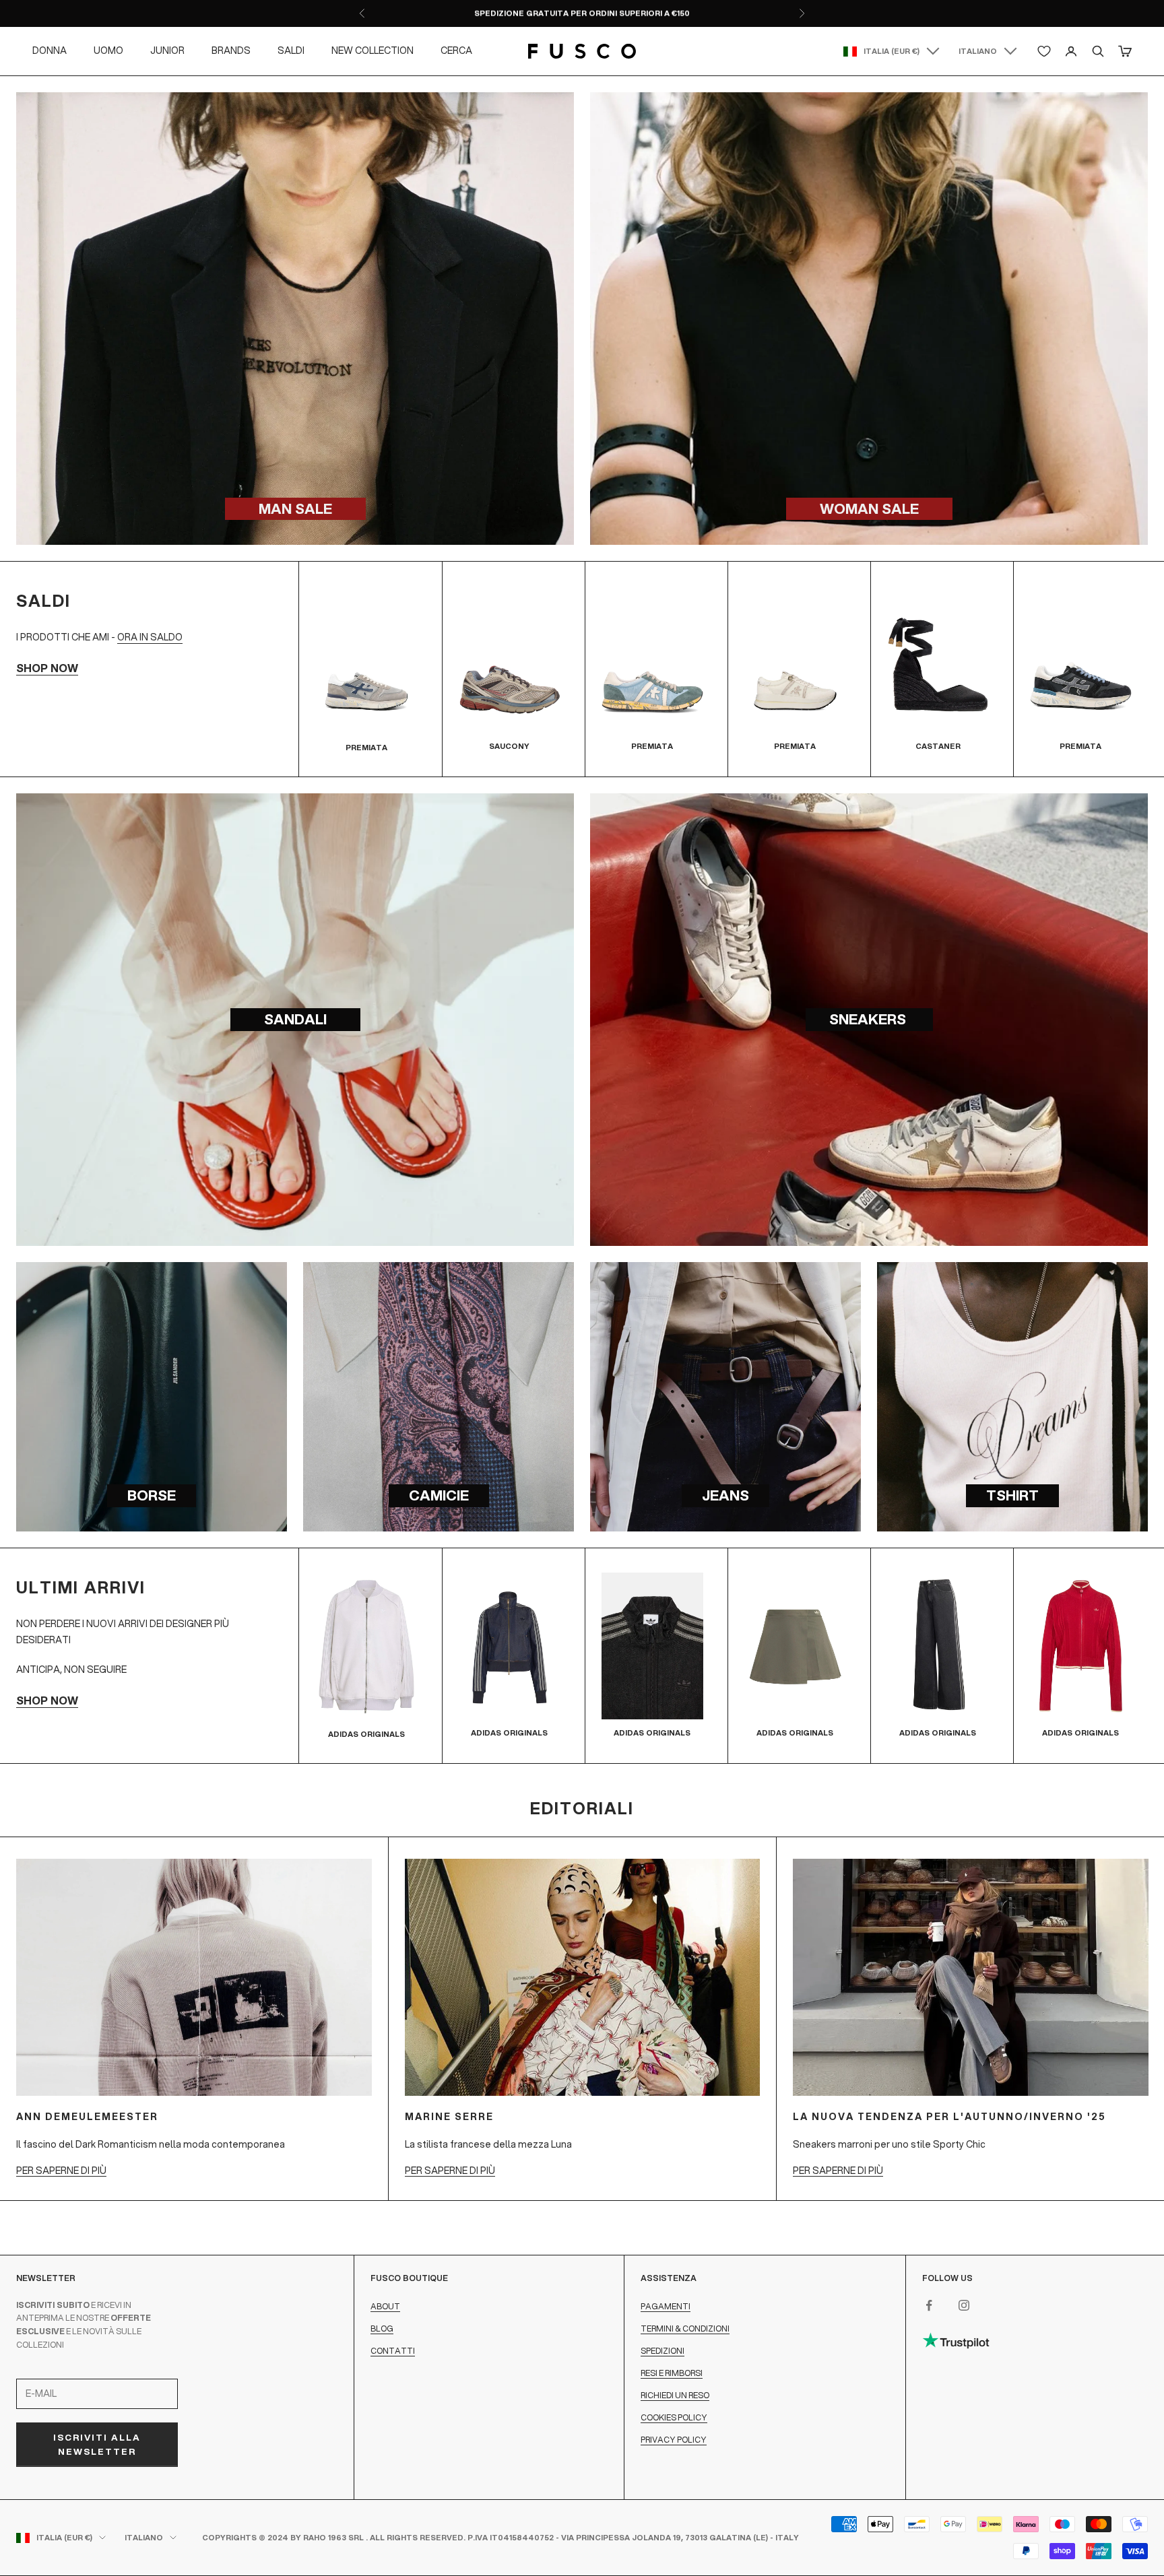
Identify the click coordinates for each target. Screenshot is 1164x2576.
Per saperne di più (61, 2171)
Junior (167, 51)
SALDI (291, 51)
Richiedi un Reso (675, 2395)
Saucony (509, 746)
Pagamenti (666, 2306)
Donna (50, 51)
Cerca (456, 51)
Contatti (393, 2351)
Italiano (978, 51)
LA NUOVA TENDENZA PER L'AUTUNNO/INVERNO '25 (949, 2117)
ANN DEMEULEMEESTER (87, 2117)
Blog (382, 2329)
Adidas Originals (366, 1734)
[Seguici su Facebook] (929, 2305)
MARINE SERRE (449, 2117)
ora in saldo (150, 637)
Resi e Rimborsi (672, 2373)
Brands (231, 51)
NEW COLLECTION (373, 51)
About (385, 2306)
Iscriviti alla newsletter (97, 2444)
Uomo (108, 51)
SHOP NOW (47, 668)
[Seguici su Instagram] (964, 2305)
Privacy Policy (674, 2440)
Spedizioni (662, 2351)
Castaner (938, 746)
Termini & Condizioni (685, 2329)
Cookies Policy (674, 2417)
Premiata (366, 748)
